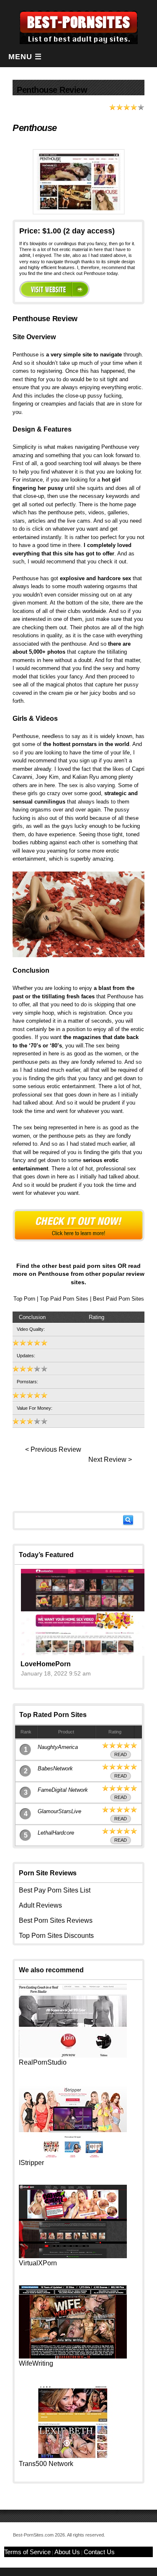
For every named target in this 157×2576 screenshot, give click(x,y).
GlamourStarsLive (59, 1811)
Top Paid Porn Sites (64, 1299)
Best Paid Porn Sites (118, 1299)
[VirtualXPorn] (73, 2256)
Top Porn (24, 1299)
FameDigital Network (63, 1790)
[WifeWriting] (73, 2356)
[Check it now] (78, 1225)
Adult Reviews (40, 1905)
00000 (54, 289)
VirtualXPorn (38, 2263)
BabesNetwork (55, 1768)
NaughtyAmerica (58, 1747)
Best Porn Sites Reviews (56, 1920)
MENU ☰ (25, 57)
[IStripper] (73, 2156)
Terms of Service (27, 2552)
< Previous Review (53, 1449)
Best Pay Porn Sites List (55, 1890)
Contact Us (99, 2552)
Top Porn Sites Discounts (56, 1936)
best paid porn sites (87, 1266)
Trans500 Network (46, 2464)
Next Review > (110, 1459)
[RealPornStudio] (73, 2055)
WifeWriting (36, 2363)
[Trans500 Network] (73, 2457)
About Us (67, 2552)
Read (121, 1754)
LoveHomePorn (46, 1664)
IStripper (31, 2163)
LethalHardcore (56, 1833)
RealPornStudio (43, 2062)
